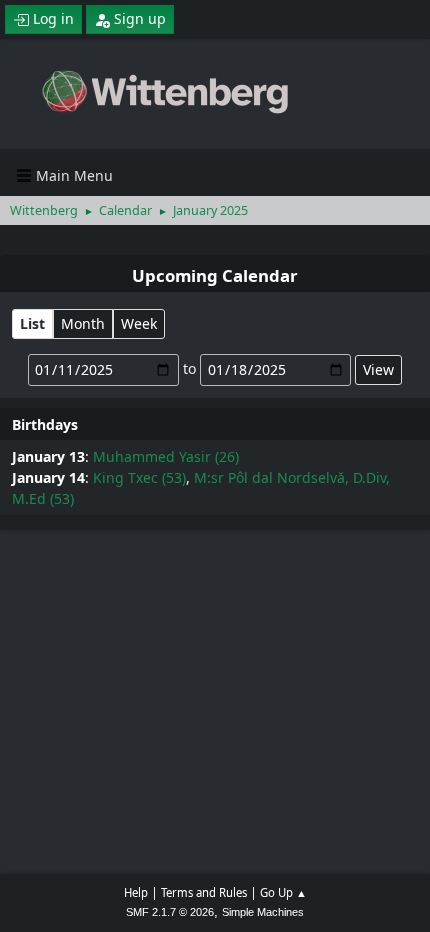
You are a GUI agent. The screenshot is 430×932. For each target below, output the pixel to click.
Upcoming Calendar (215, 275)
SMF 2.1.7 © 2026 (170, 912)
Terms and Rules (204, 892)
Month (83, 323)
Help (136, 892)
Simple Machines (263, 912)
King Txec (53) (139, 477)
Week (139, 323)
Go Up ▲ (283, 892)
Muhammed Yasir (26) (166, 456)
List (32, 323)
